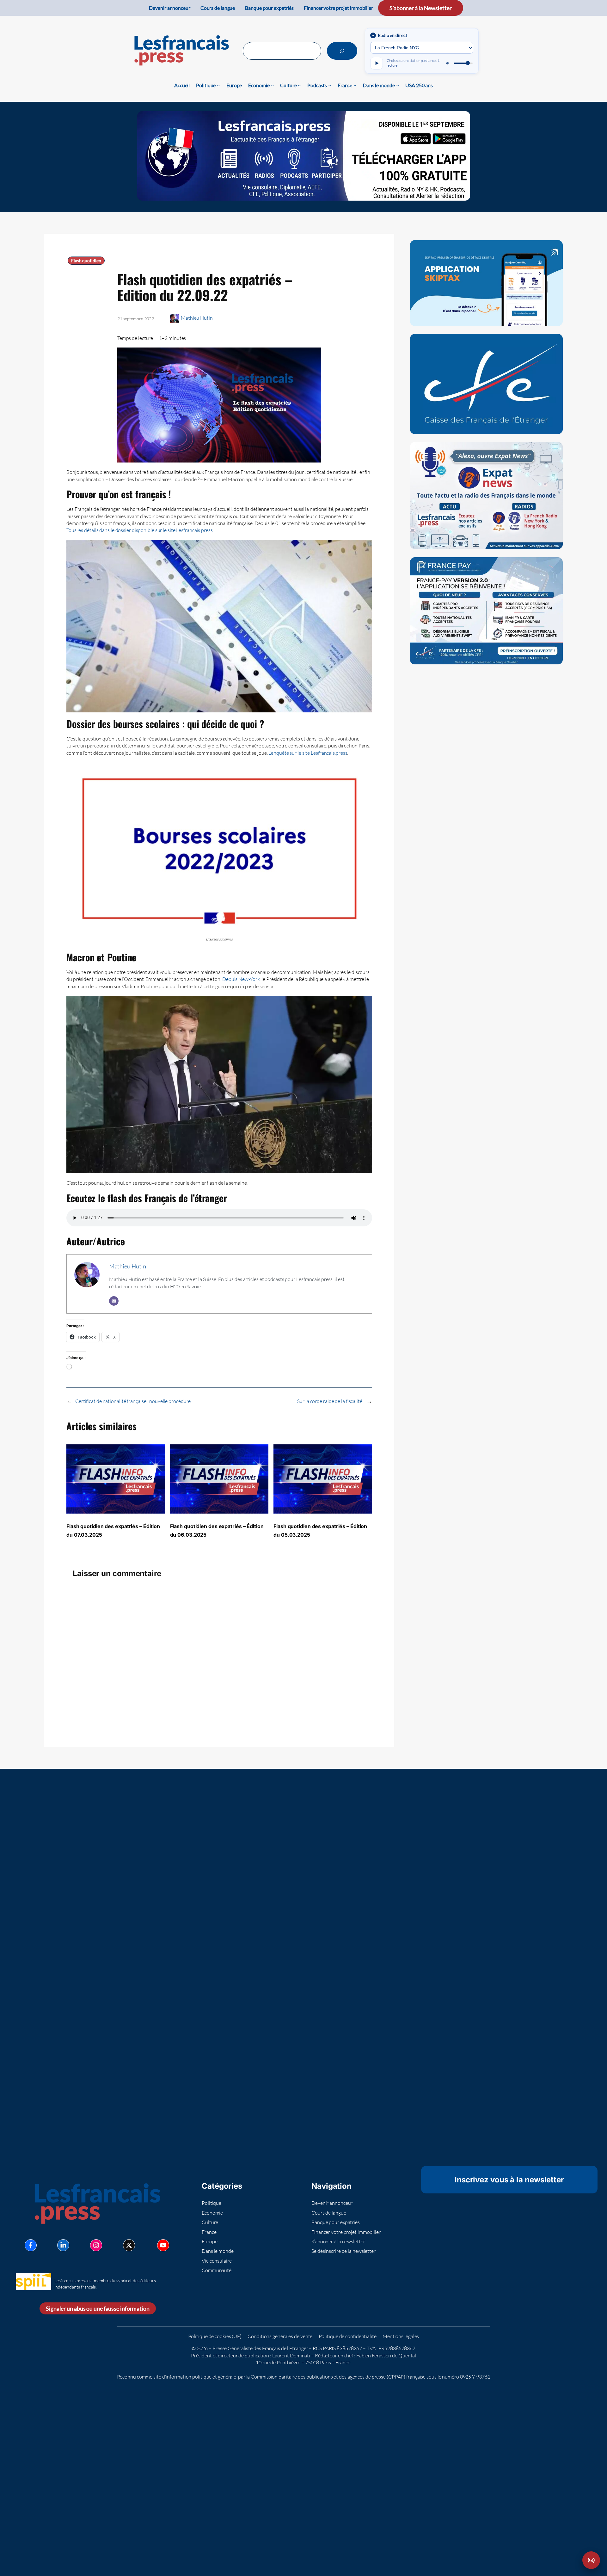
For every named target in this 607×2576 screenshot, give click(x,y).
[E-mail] (114, 1301)
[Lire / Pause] (377, 63)
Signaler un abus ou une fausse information (98, 2308)
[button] (591, 2560)
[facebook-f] (31, 2245)
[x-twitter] (129, 2245)
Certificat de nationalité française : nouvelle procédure (133, 1401)
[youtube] (163, 2245)
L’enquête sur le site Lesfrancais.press (308, 753)
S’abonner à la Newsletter (421, 8)
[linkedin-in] (63, 2245)
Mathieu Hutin (197, 318)
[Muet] (448, 63)
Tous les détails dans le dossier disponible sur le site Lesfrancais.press (140, 530)
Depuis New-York (240, 979)
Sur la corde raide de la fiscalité (330, 1401)
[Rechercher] (342, 51)
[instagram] (96, 2245)
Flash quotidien (86, 261)
